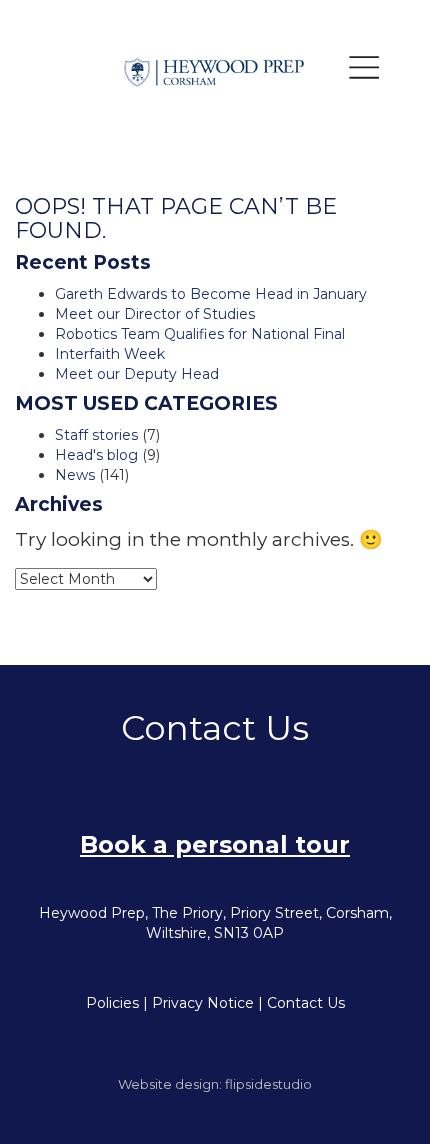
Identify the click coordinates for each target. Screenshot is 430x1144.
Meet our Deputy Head (137, 374)
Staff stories (96, 435)
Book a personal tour (215, 844)
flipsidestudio (268, 1084)
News (75, 475)
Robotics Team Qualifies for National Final (200, 334)
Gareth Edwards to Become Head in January (211, 294)
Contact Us (306, 1003)
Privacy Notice (203, 1003)
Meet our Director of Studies (155, 314)
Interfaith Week (110, 354)
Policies (112, 1003)
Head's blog (96, 455)
